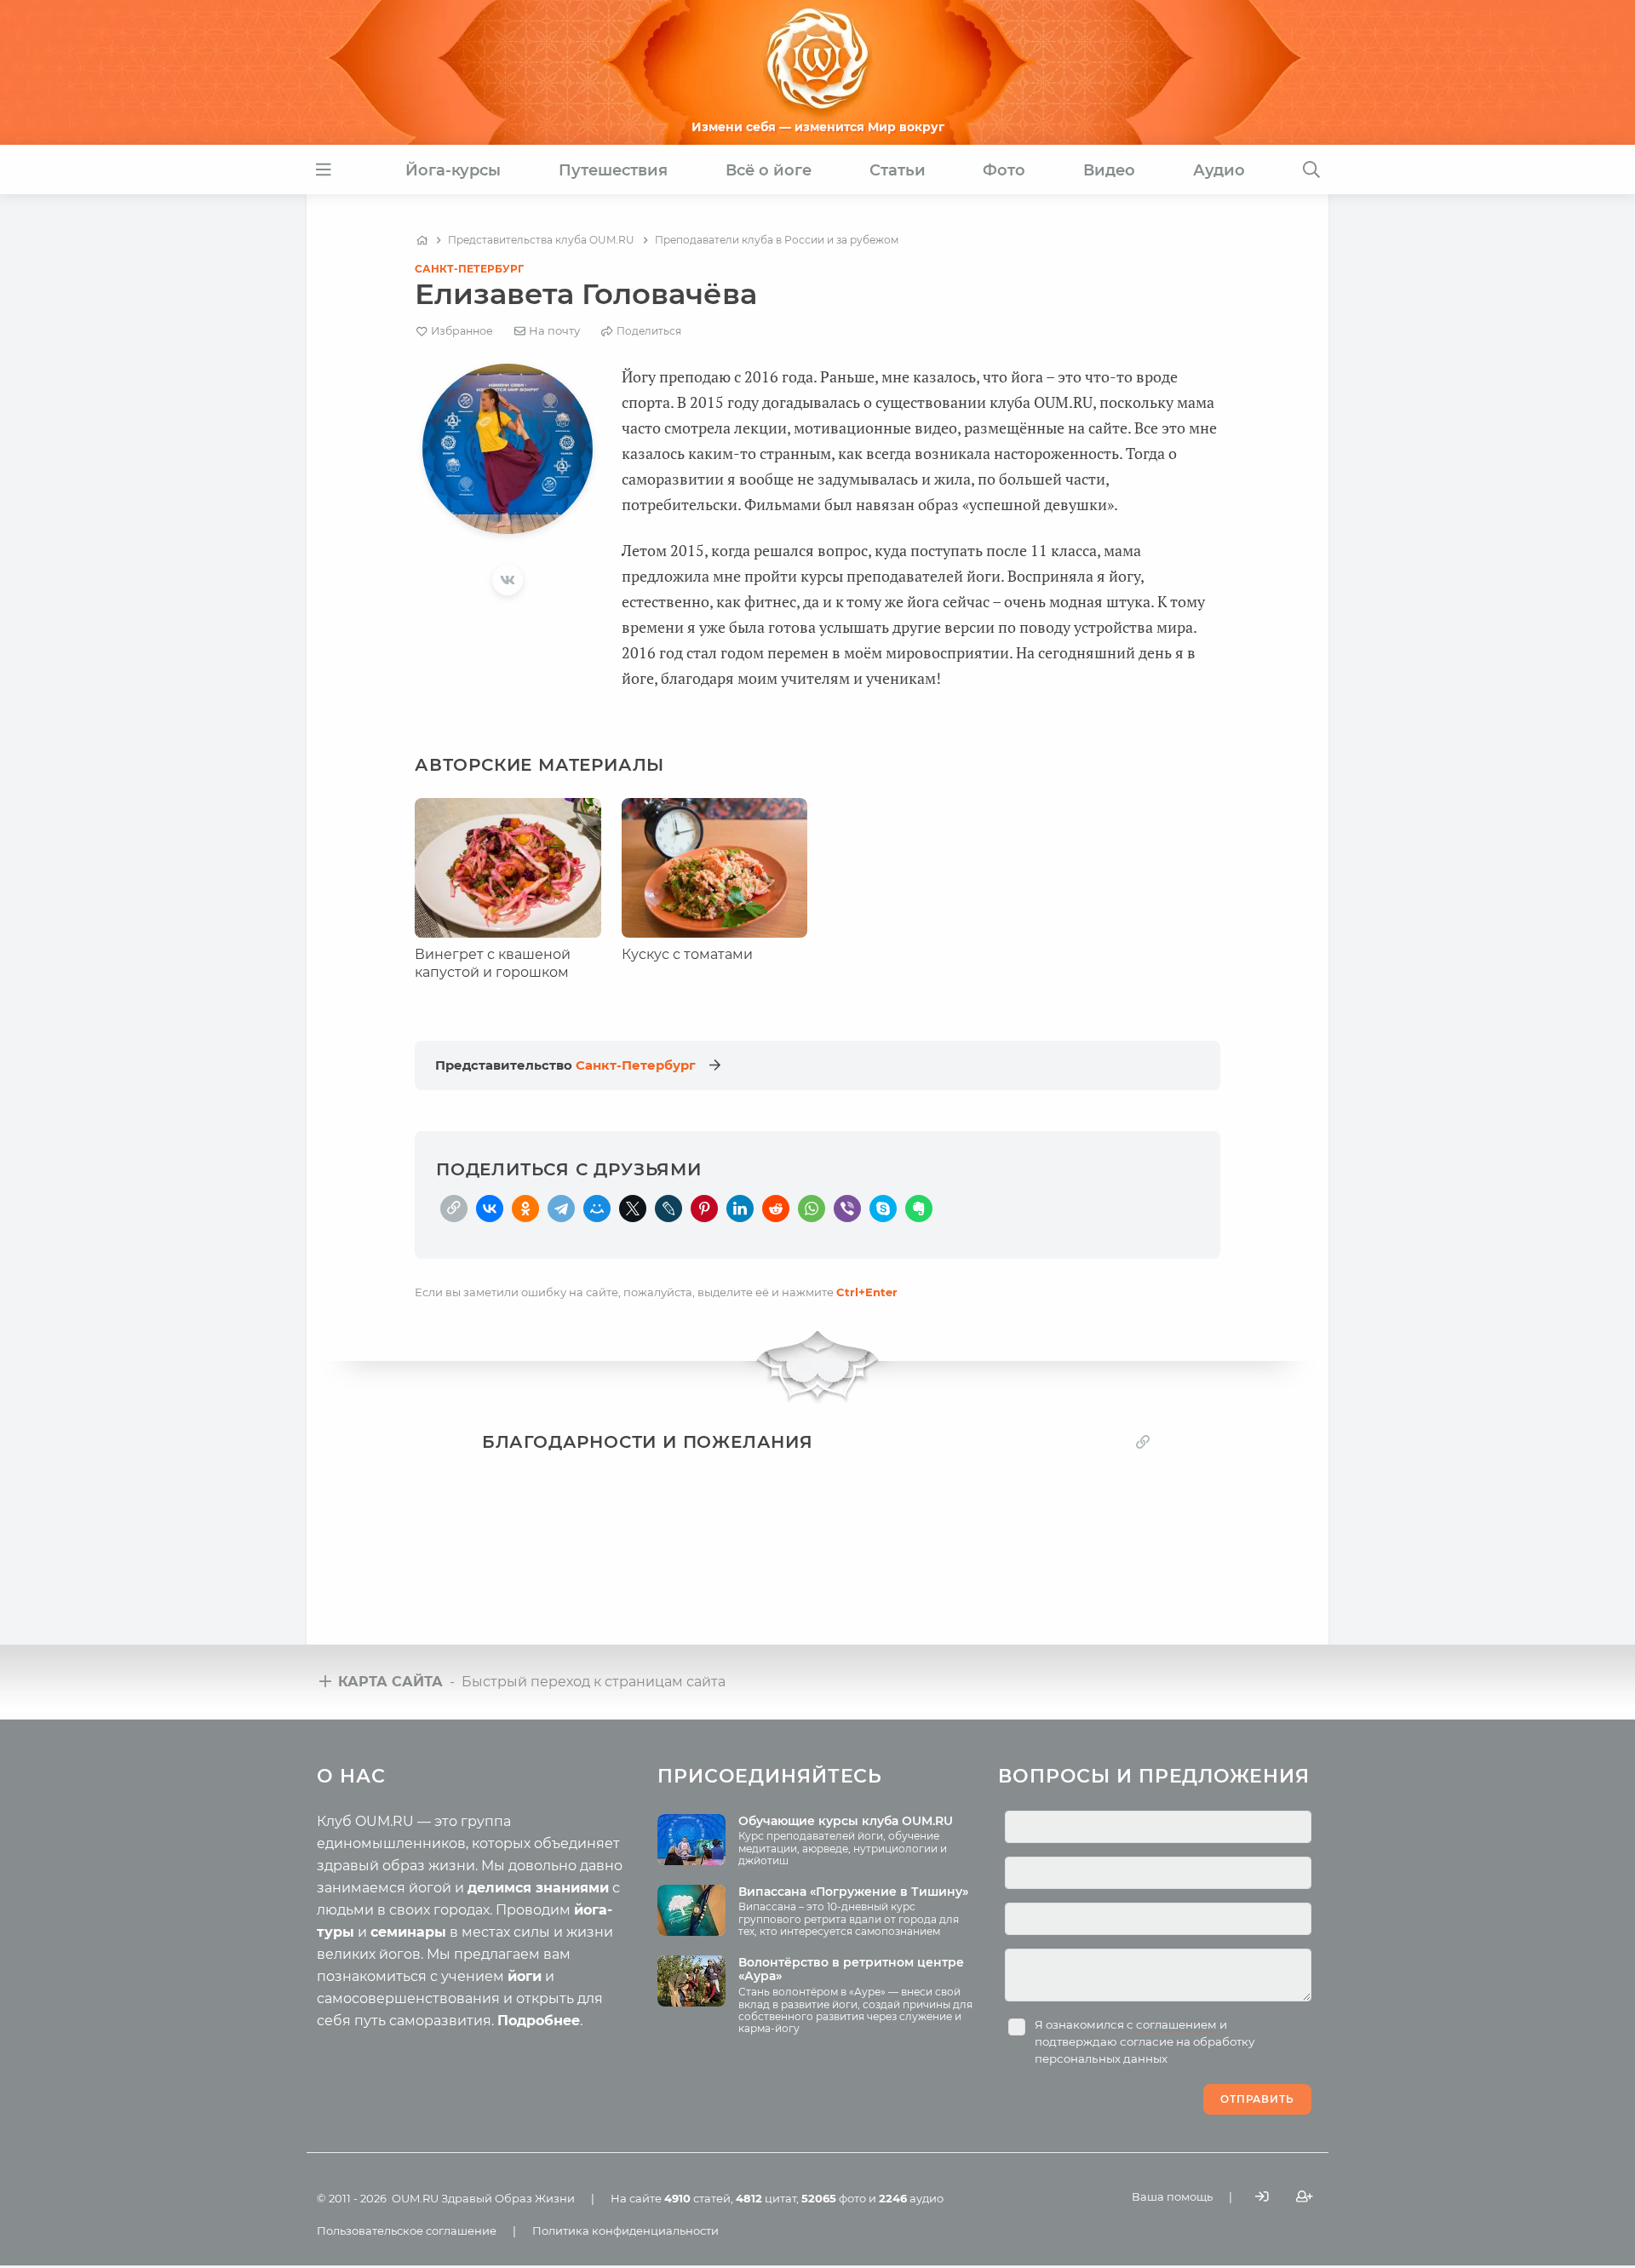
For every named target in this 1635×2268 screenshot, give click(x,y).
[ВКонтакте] (490, 1209)
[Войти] (1262, 2197)
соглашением (1176, 2024)
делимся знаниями (538, 1888)
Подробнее (539, 2021)
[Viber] (847, 1209)
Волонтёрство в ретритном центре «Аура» (851, 1969)
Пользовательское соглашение (407, 2231)
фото (834, 2198)
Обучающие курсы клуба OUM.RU (846, 1821)
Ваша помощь (1172, 2196)
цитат (766, 2198)
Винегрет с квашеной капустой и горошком (493, 963)
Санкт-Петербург (469, 269)
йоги (525, 1976)
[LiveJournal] (668, 1209)
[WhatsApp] (812, 1209)
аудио (911, 2198)
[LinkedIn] (740, 1209)
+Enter (867, 1292)
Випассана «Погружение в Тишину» (853, 1892)
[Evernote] (919, 1209)
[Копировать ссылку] (1143, 1441)
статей (697, 2198)
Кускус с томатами (687, 954)
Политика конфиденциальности (625, 2231)
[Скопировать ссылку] (454, 1209)
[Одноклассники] (525, 1209)
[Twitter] (633, 1209)
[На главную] (422, 240)
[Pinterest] (704, 1209)
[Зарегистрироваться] (1305, 2197)
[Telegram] (561, 1209)
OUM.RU (415, 2198)
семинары (408, 1932)
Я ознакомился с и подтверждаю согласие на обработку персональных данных (1144, 2041)
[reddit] (776, 1209)
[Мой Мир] (597, 1209)
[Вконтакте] (508, 580)
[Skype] (883, 1209)
